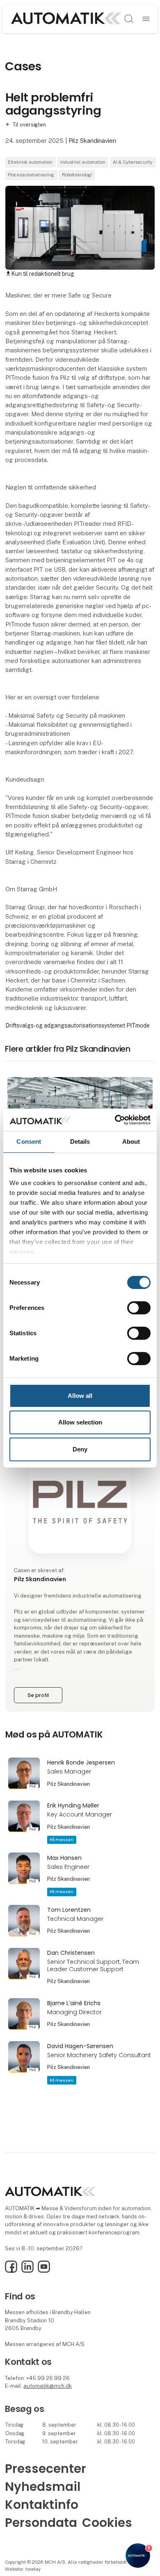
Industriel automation (83, 162)
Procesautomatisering (31, 175)
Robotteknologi (77, 175)
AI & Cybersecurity (133, 162)
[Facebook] (11, 2271)
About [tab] (131, 1142)
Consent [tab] (29, 1142)
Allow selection (80, 1422)
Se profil (38, 1695)
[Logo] (65, 19)
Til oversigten (29, 125)
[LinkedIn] (27, 2271)
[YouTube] (44, 2271)
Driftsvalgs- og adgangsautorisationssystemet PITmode (78, 1025)
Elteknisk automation (30, 162)
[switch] (139, 1308)
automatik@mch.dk (48, 2386)
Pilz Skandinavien (92, 141)
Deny (80, 1449)
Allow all (80, 1396)
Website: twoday (23, 2569)
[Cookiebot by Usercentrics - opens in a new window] (115, 1120)
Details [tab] (80, 1142)
